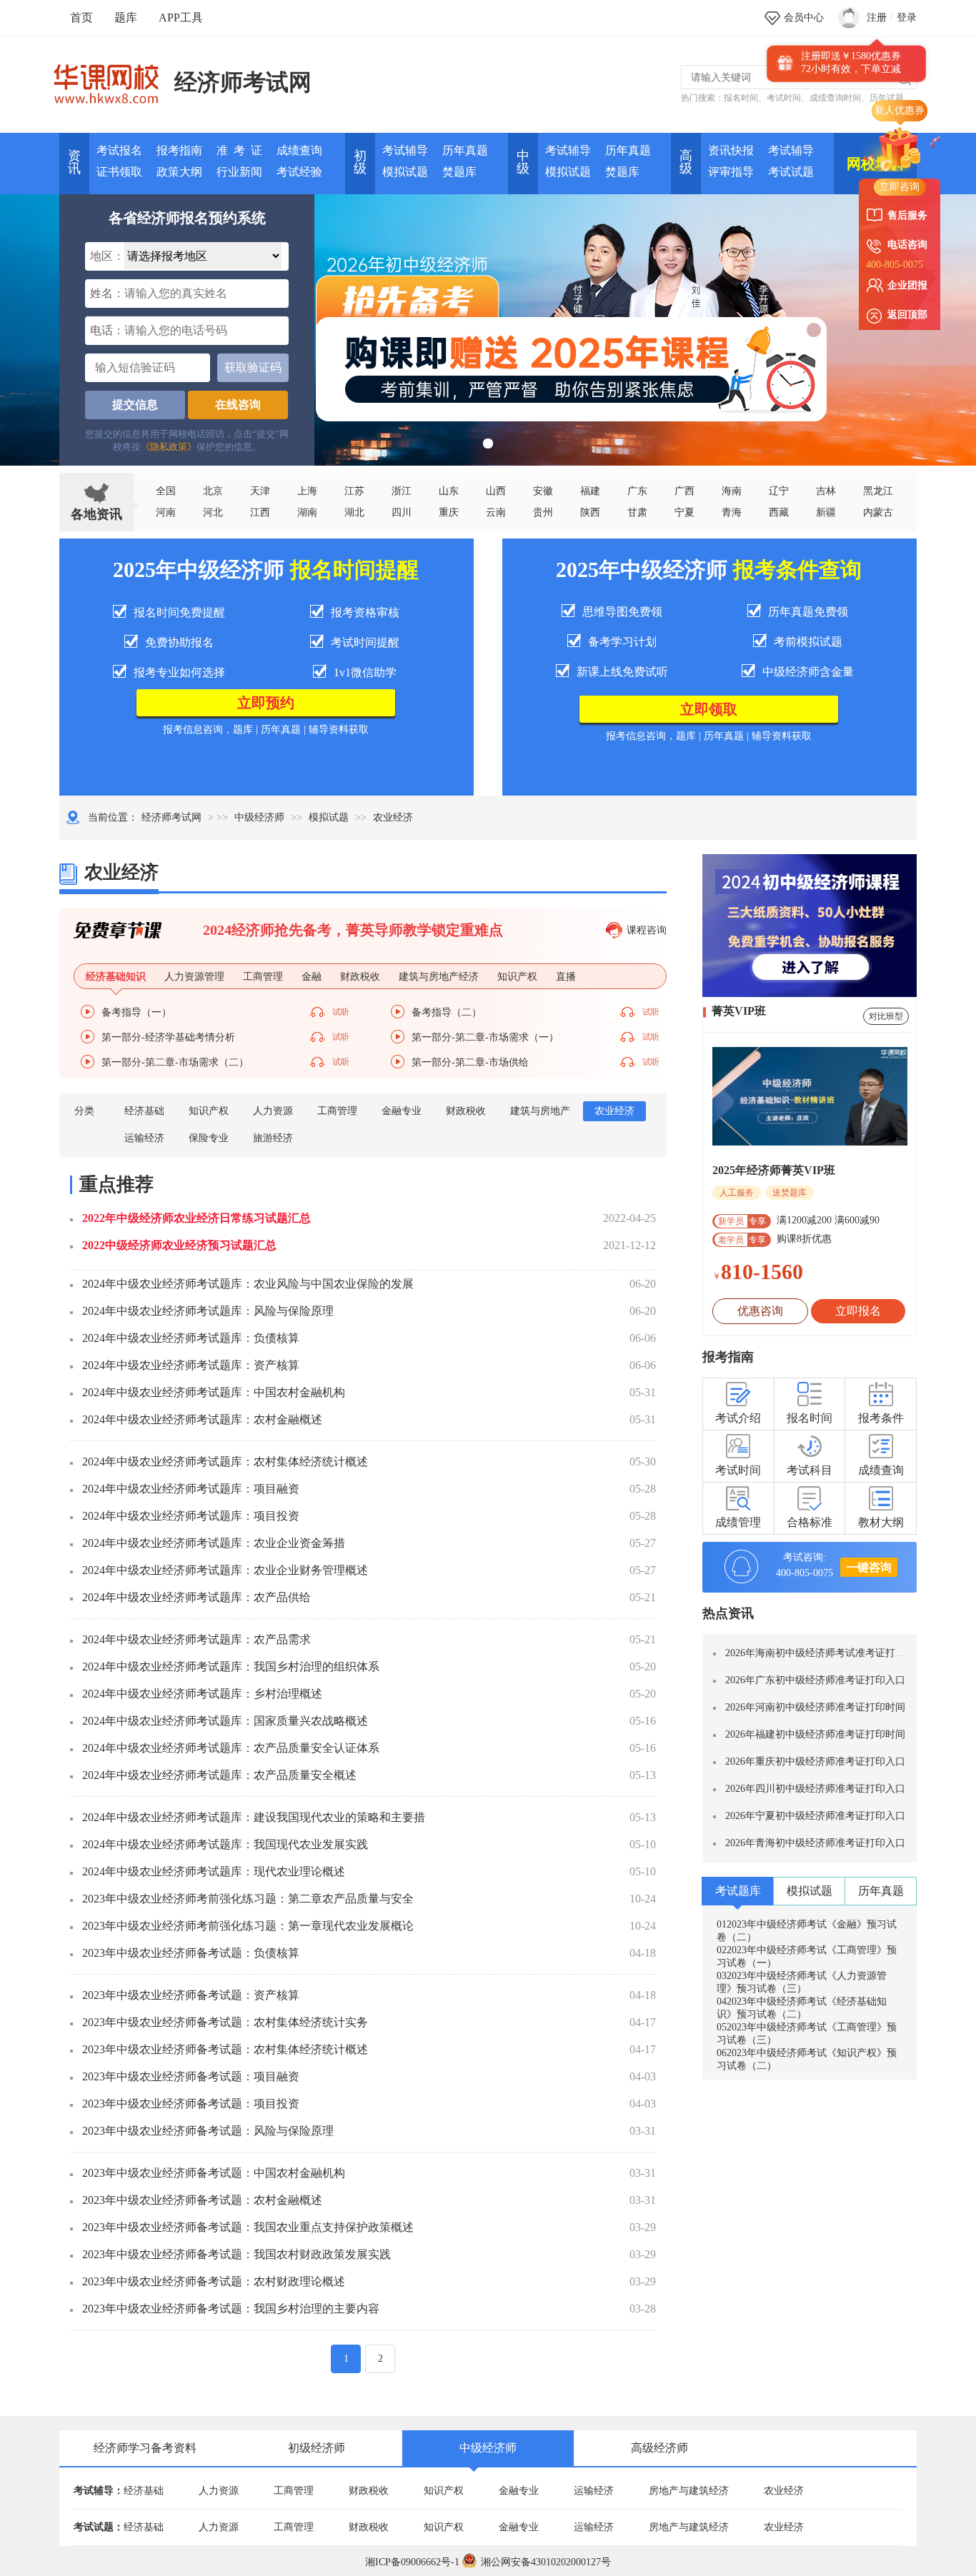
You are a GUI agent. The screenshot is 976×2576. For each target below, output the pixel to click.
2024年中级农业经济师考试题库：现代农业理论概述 (214, 1871)
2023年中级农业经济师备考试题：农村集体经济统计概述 (225, 2049)
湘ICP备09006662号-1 (412, 2562)
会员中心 (804, 17)
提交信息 (135, 405)
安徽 (543, 491)
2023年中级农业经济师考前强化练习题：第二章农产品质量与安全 (248, 1899)
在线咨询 (238, 405)
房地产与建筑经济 (689, 2491)
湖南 (307, 512)
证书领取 (119, 172)
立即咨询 (900, 187)
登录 (907, 17)
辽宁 (779, 491)
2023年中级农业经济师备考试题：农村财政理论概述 (214, 2281)
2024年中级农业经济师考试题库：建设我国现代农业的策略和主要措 (254, 1817)
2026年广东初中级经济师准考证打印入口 (815, 1680)
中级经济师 (259, 817)
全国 (166, 491)
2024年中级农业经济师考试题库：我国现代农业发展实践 (225, 1844)
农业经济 (614, 1111)
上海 (307, 491)
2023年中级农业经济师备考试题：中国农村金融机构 (214, 2173)
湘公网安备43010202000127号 (546, 2562)
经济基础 (144, 1111)
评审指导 (731, 172)
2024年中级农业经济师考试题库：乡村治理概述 (202, 1694)
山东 (449, 491)
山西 (496, 491)
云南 (496, 512)
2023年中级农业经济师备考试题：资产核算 (191, 1995)
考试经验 (299, 172)
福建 (590, 491)
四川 (402, 512)
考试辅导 (405, 150)
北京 (213, 491)
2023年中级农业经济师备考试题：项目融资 (191, 2076)
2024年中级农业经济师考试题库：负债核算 (191, 1338)
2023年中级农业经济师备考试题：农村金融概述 (202, 2200)
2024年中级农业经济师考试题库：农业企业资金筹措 (214, 1543)
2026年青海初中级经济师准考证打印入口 (815, 1843)
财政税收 (466, 1111)
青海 (732, 512)
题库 (126, 17)
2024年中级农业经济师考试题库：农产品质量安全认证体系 (231, 1748)
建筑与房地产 (540, 1111)
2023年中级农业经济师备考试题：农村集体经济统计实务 (225, 2022)
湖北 (354, 512)
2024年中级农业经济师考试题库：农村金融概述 (202, 1419)
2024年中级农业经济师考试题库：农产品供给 (196, 1597)
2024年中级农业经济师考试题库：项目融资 (191, 1489)
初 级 (360, 162)
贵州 (543, 512)
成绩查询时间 (835, 98)
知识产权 (209, 1111)
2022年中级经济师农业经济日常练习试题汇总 (196, 1218)
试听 (341, 1012)
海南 (732, 491)
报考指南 (179, 150)
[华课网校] (113, 79)
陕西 (590, 512)
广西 (684, 491)
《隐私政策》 (169, 447)
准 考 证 (239, 150)
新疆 (826, 512)
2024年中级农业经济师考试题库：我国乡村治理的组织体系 (231, 1667)
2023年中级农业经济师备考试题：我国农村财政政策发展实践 (236, 2254)
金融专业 (402, 1111)
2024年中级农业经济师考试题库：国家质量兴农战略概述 (225, 1721)
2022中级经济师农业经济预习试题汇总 (179, 1245)
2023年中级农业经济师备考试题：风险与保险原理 (208, 2131)
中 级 (523, 162)
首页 (81, 17)
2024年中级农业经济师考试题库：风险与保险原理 (208, 1311)
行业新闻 (239, 172)
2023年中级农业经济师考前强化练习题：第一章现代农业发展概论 (248, 1926)
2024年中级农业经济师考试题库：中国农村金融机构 (214, 1392)
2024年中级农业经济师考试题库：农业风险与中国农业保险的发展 (248, 1284)
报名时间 (741, 98)
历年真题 (465, 150)
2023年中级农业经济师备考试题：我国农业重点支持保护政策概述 (248, 2227)
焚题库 (459, 172)
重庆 (449, 512)
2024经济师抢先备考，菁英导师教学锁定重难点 (353, 930)
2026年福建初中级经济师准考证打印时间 (815, 1734)
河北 (213, 512)
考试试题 (791, 172)
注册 (877, 17)
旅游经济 (273, 1138)
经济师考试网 (243, 82)
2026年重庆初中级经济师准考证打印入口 (815, 1761)
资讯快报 (731, 150)
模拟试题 (405, 172)
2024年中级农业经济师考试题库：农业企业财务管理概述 (225, 1570)
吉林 (826, 491)
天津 (260, 491)
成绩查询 (299, 150)
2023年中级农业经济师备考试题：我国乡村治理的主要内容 (231, 2309)
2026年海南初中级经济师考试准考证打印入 (820, 1653)
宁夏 (684, 512)
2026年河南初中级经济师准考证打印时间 (815, 1707)
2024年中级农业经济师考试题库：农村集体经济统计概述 (225, 1462)
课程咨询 (647, 930)
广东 (637, 491)
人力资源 (273, 1111)
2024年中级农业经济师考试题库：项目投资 (191, 1516)
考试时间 (784, 98)
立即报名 (858, 1311)
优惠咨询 (760, 1311)
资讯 (74, 162)
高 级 (686, 162)
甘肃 (637, 512)
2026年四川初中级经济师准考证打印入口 (815, 1789)
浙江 (402, 491)
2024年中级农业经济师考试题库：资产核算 (191, 1365)
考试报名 (119, 150)
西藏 (779, 512)
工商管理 (337, 1111)
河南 (166, 512)
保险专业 (209, 1138)
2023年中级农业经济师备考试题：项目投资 (191, 2104)
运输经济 (144, 1138)
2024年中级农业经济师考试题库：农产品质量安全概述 (219, 1775)
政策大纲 (179, 172)
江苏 (354, 491)
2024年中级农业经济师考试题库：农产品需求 (196, 1639)
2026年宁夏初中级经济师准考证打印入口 (815, 1816)
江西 (260, 512)
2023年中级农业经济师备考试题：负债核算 (191, 1953)
